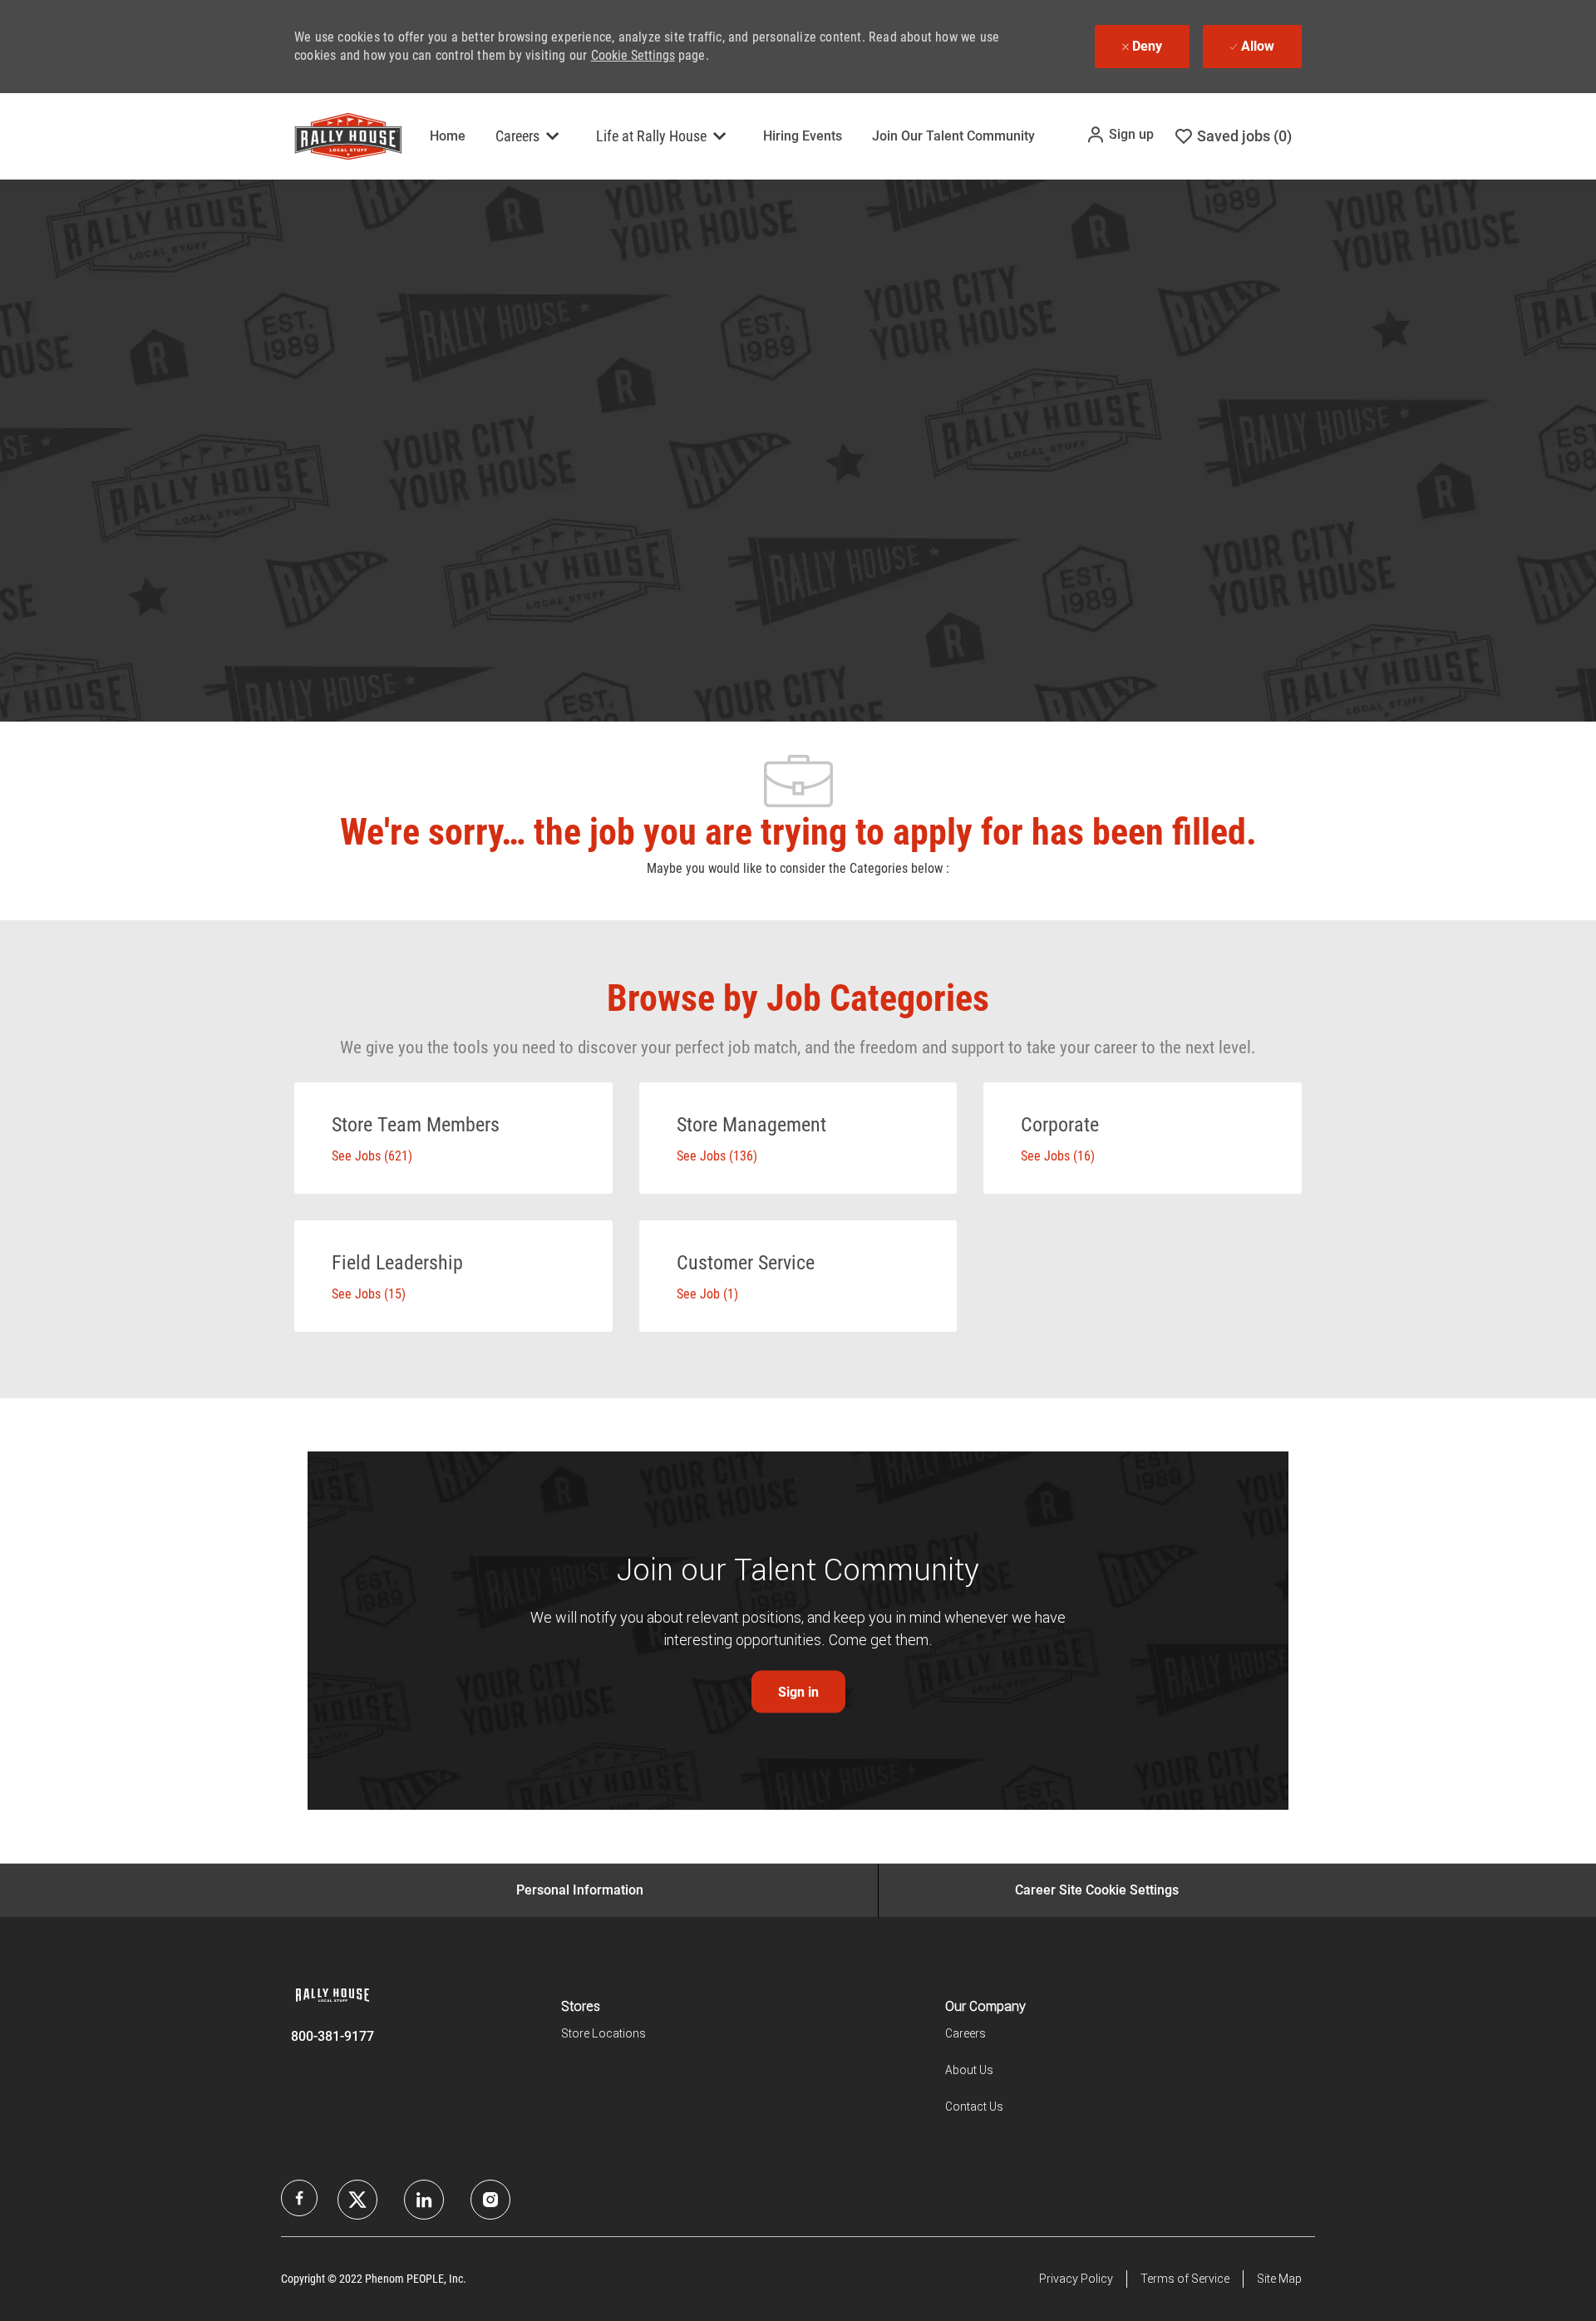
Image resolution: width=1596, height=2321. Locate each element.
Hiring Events (803, 136)
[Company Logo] (336, 137)
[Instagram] (490, 2200)
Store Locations (603, 2033)
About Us (969, 2070)
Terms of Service (1185, 2279)
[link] (798, 1692)
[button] (1120, 135)
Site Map (1279, 2279)
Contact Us (974, 2107)
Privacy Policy (1076, 2279)
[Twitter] (424, 2200)
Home (448, 136)
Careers (965, 2033)
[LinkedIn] (357, 2200)
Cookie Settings (633, 55)
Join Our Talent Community (953, 136)
